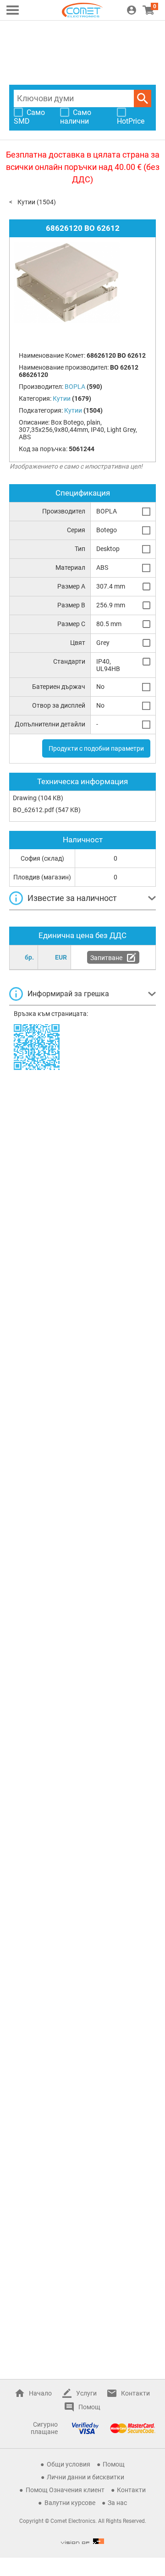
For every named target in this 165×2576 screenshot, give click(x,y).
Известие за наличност (72, 898)
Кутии (26, 202)
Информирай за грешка (68, 994)
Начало (40, 2393)
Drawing (25, 798)
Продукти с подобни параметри (96, 748)
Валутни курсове (70, 2503)
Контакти (135, 2393)
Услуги (86, 2393)
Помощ (89, 2407)
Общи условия (69, 2464)
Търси (143, 98)
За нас (117, 2503)
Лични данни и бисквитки (85, 2477)
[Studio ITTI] (82, 2541)
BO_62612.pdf (33, 810)
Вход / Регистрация (132, 10)
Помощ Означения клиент (65, 2490)
